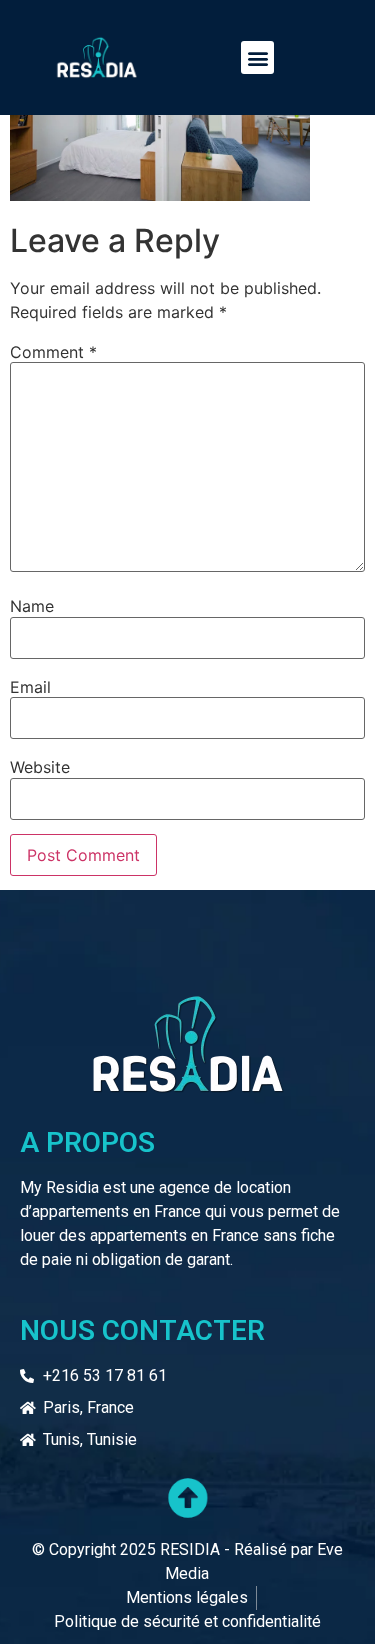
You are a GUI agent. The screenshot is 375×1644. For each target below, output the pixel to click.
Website (40, 767)
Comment (53, 352)
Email (30, 687)
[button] (257, 57)
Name (32, 606)
